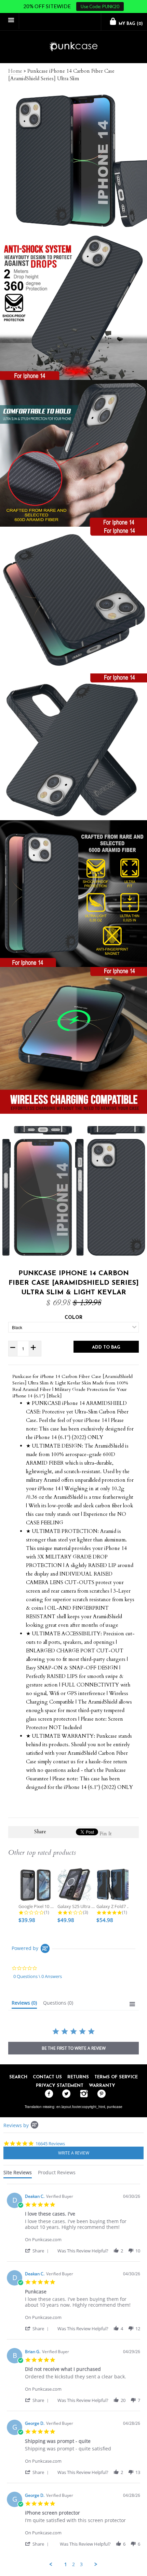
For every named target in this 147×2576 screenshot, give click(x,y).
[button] (38, 2251)
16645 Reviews (50, 2144)
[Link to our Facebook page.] (47, 2094)
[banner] (73, 47)
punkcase (115, 2107)
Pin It (106, 1834)
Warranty (102, 2086)
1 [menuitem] (66, 2564)
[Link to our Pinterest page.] (100, 2094)
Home (15, 71)
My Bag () (130, 24)
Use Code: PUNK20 (100, 6)
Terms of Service (116, 2077)
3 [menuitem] (81, 2564)
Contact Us (47, 2077)
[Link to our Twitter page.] (65, 2094)
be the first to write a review (74, 2048)
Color (73, 1318)
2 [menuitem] (73, 2564)
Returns (78, 2077)
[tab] (24, 2004)
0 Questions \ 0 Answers (38, 1976)
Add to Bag (106, 1347)
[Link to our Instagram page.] (82, 2094)
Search (18, 2077)
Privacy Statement (60, 2086)
